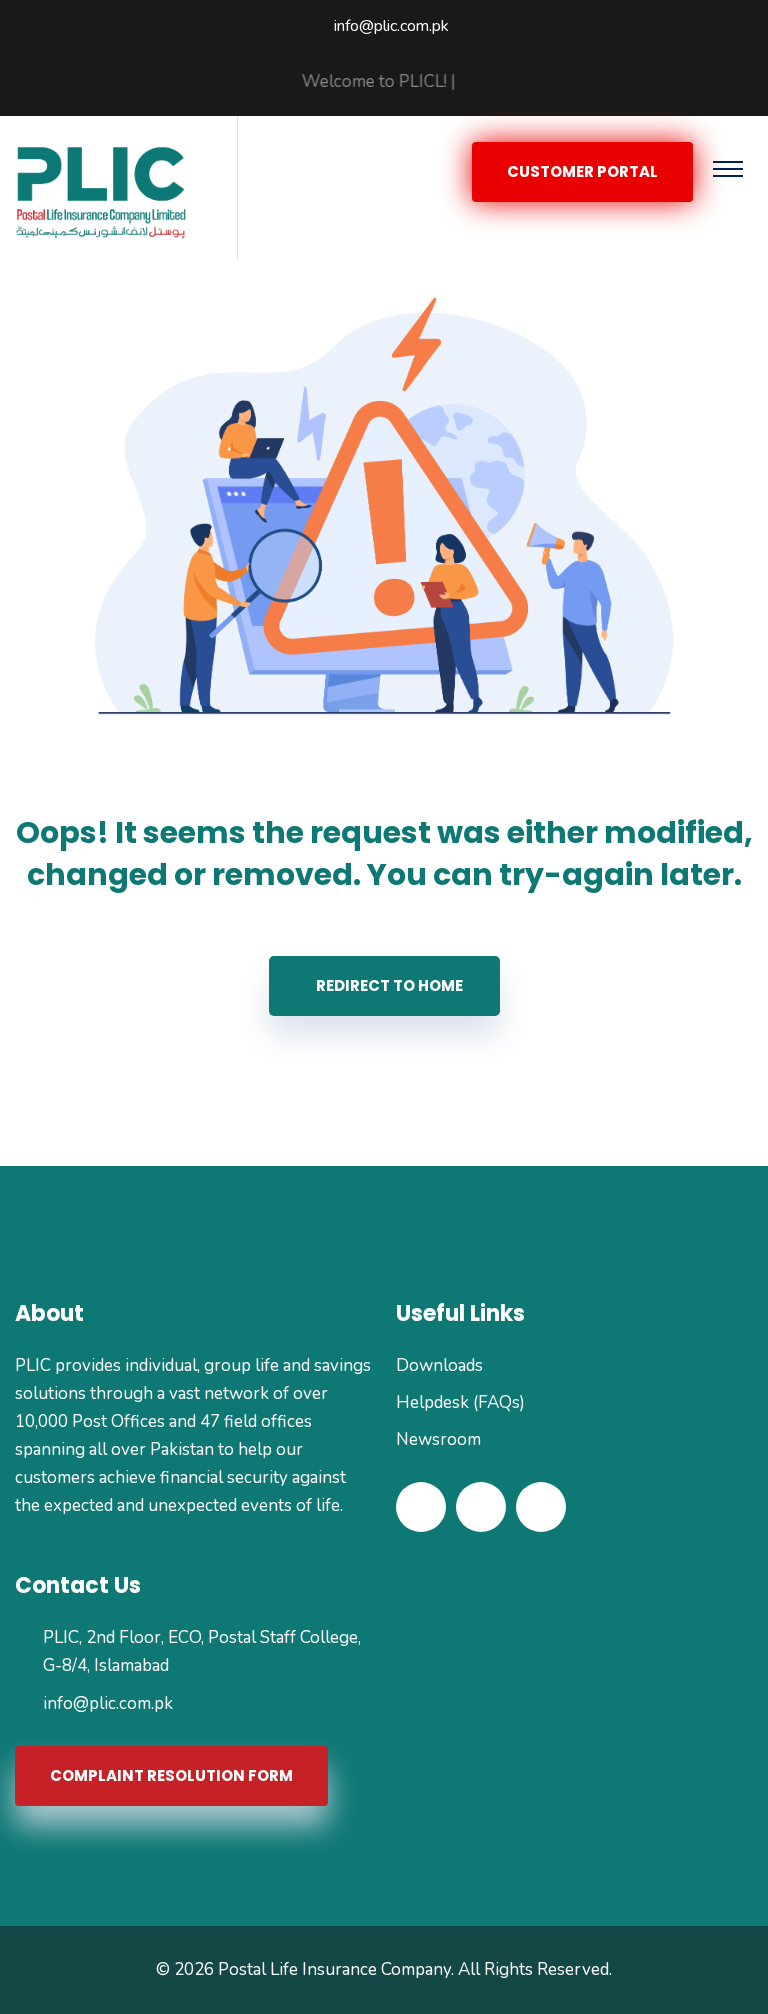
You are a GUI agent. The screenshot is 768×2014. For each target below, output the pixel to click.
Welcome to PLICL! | (355, 81)
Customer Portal (582, 171)
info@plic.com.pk (391, 26)
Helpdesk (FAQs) (460, 1402)
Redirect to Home (389, 985)
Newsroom (438, 1439)
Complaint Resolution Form (171, 1775)
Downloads (439, 1365)
